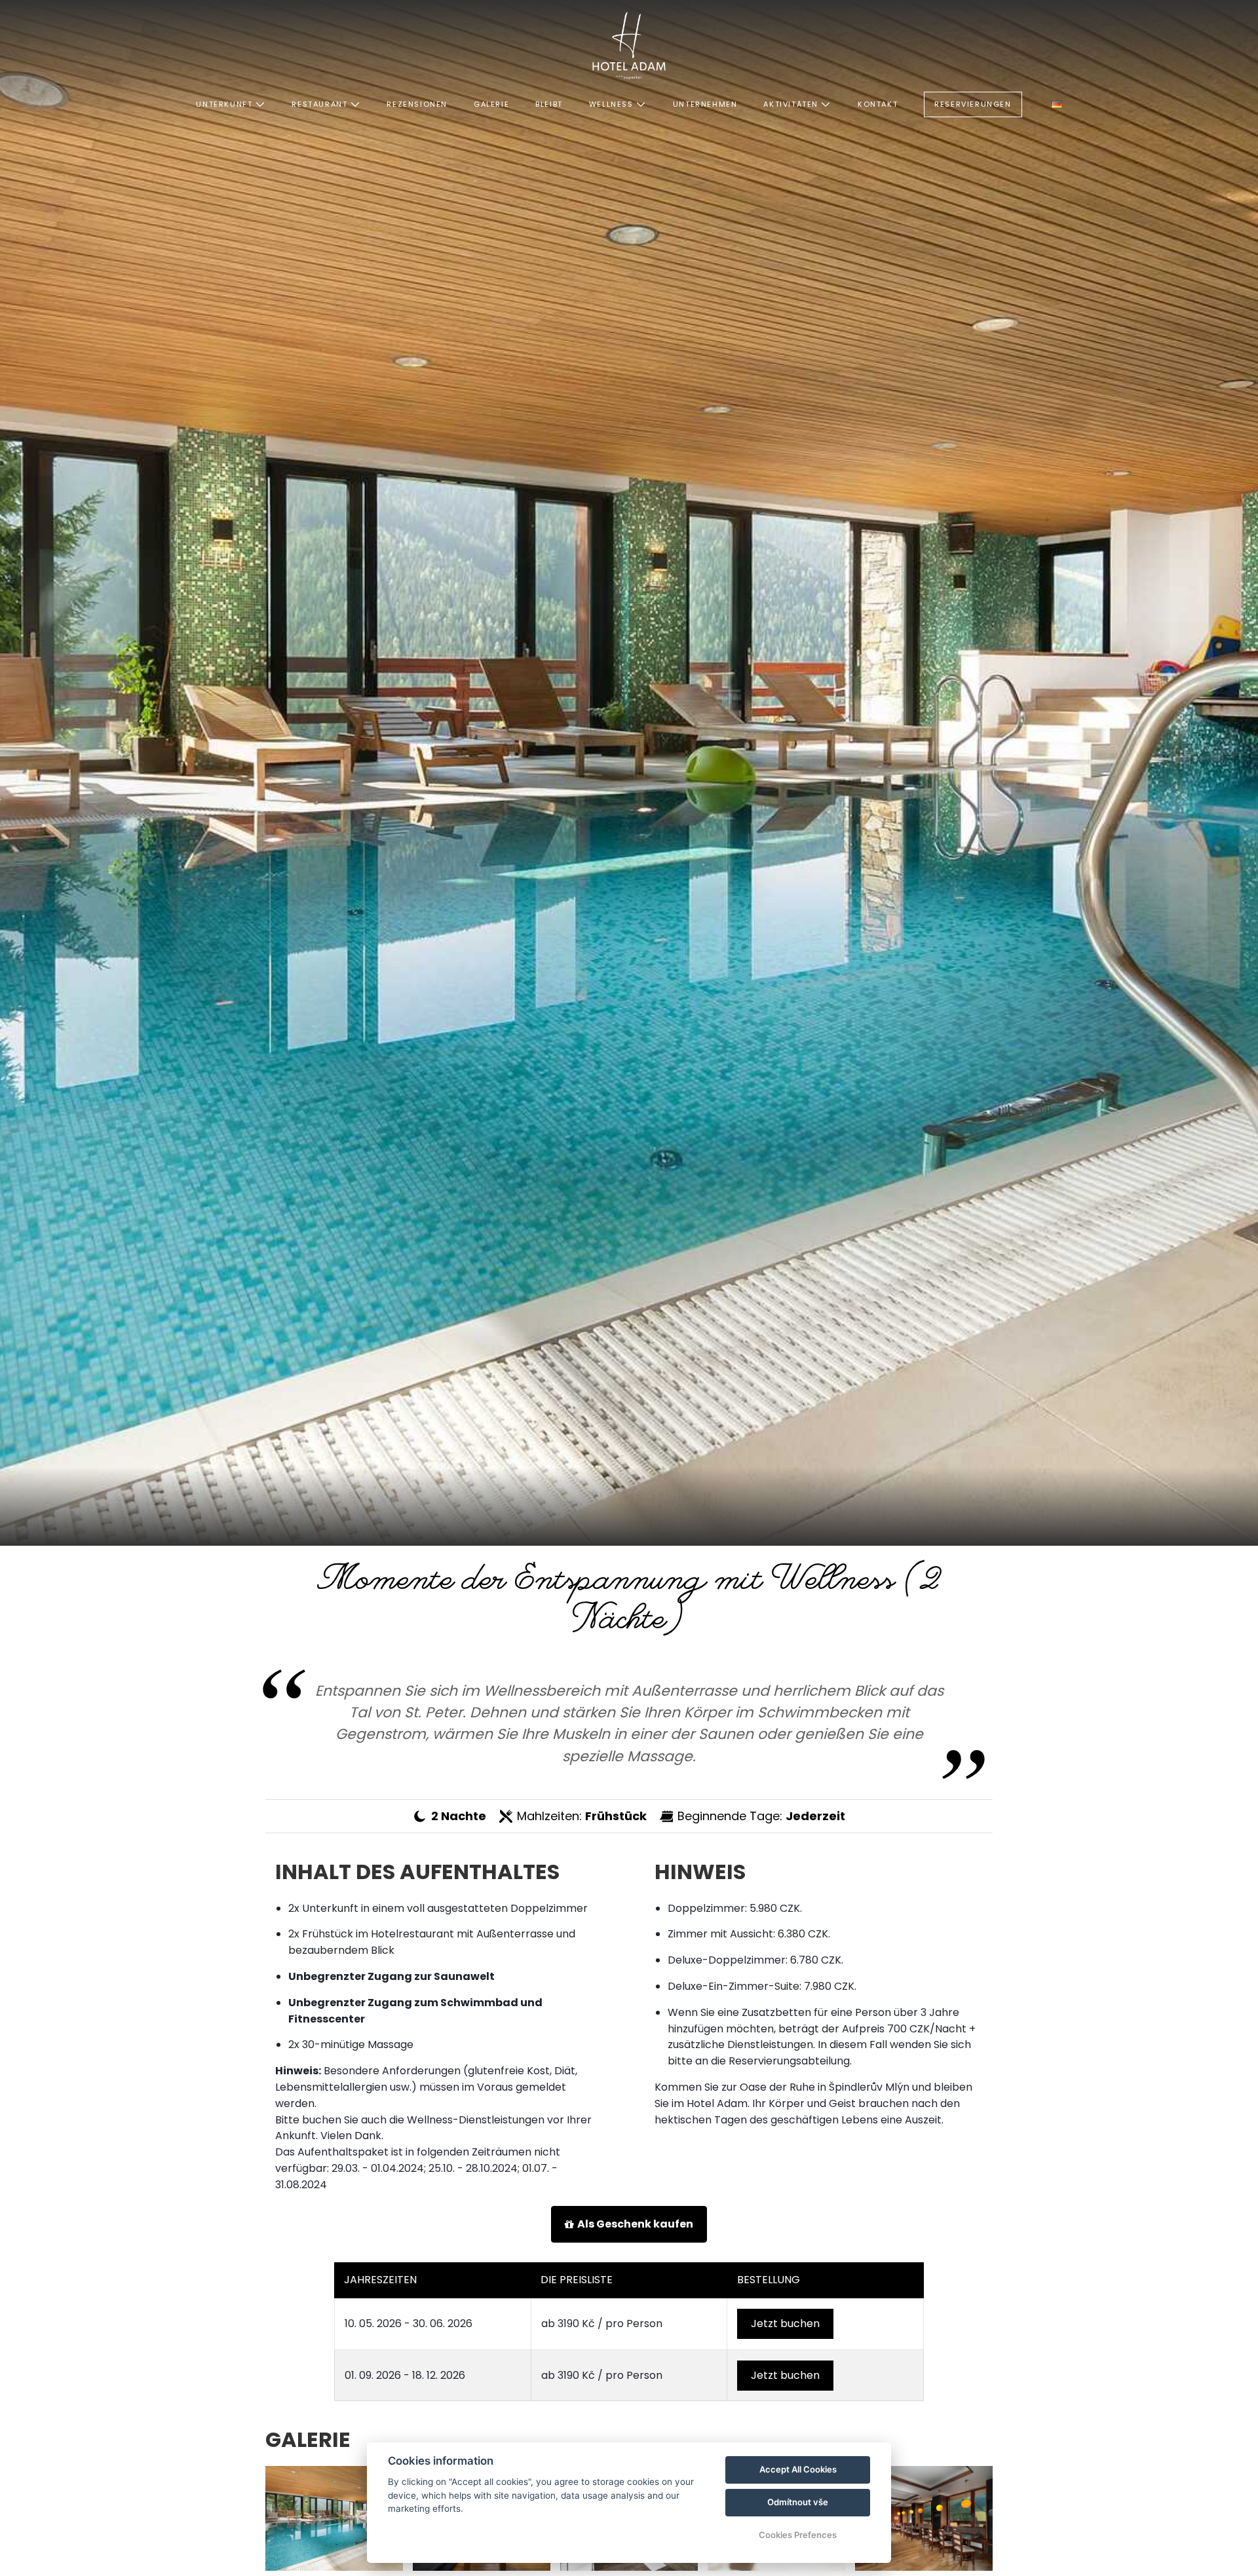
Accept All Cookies (798, 2469)
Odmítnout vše (798, 2502)
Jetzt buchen (785, 2324)
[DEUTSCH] (1057, 104)
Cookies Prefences (798, 2535)
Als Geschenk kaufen (635, 2224)
